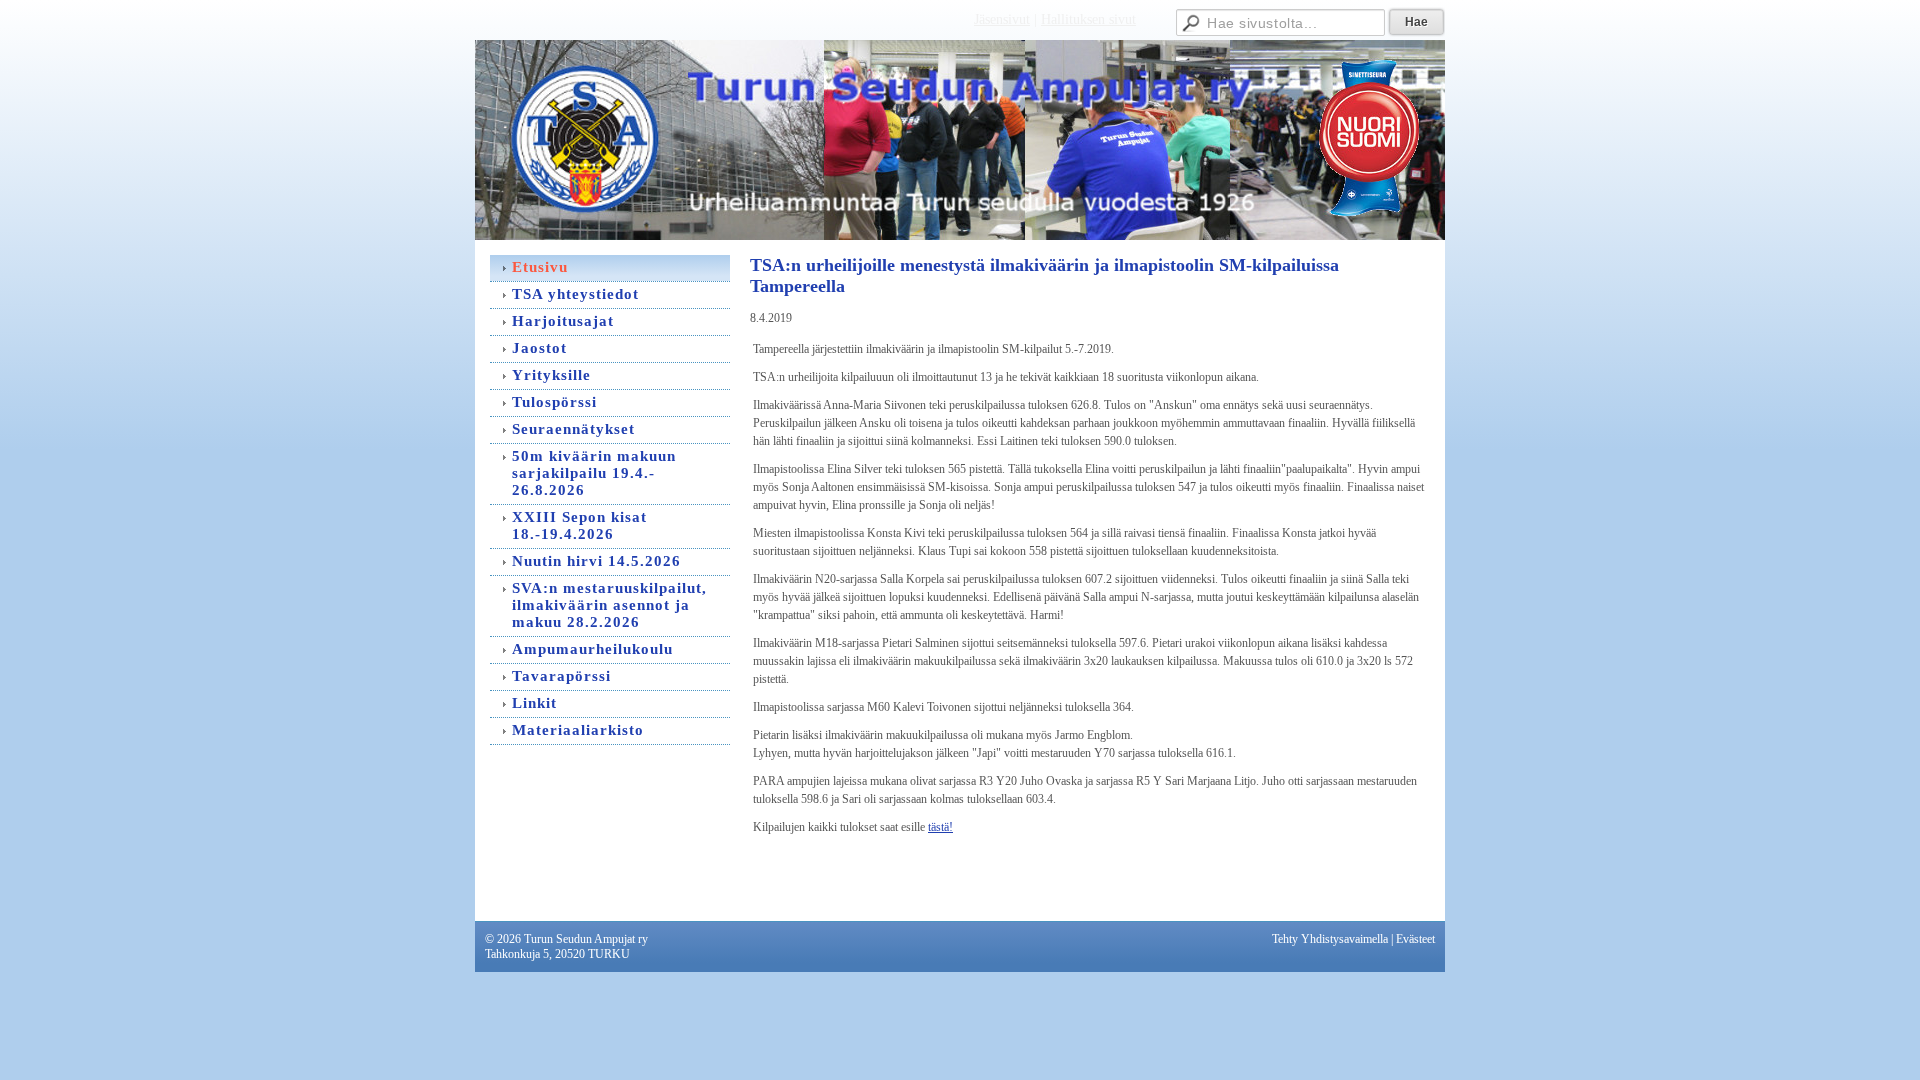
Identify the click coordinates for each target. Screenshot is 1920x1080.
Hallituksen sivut (1088, 19)
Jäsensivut (1002, 19)
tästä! (940, 827)
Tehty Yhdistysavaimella (1330, 939)
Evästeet (1415, 939)
